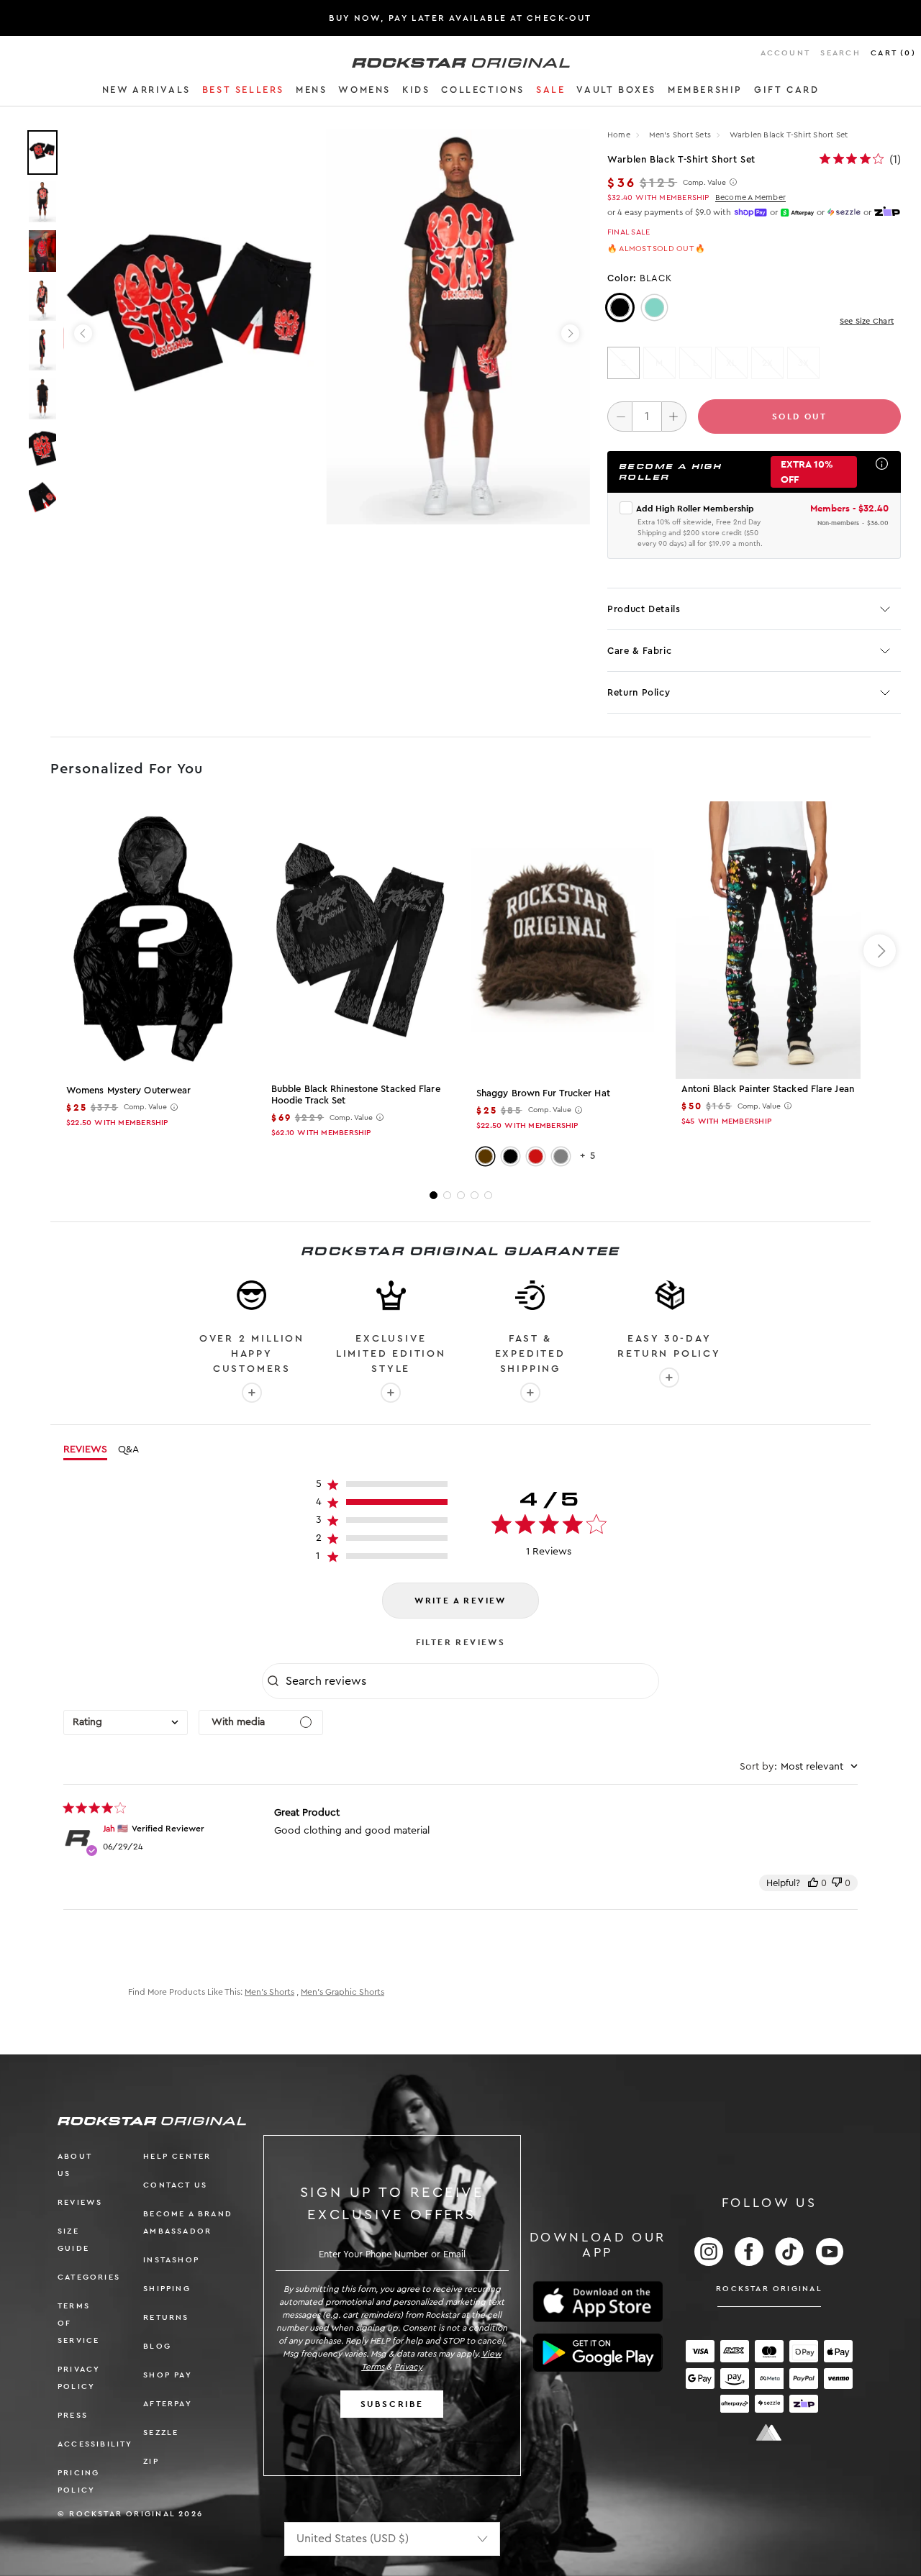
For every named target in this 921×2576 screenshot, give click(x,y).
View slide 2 (447, 1195)
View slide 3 (461, 1195)
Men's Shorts (269, 1992)
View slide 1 (434, 1195)
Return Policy (639, 692)
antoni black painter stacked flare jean (768, 1089)
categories (89, 2277)
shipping (167, 2289)
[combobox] (126, 1722)
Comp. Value (704, 183)
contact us (175, 2185)
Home (619, 135)
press (73, 2415)
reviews (80, 2202)
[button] (146, 92)
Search (840, 53)
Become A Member (750, 197)
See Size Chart (867, 321)
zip (151, 2461)
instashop (171, 2260)
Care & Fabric (639, 651)
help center (177, 2156)
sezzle (161, 2432)
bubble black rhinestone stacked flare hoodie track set (356, 1094)
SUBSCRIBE (392, 2404)
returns (166, 2317)
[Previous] (83, 333)
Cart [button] (893, 53)
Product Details (644, 609)
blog (157, 2346)
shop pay (168, 2375)
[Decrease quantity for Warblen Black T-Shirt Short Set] (620, 417)
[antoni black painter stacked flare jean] (768, 939)
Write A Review (460, 1601)
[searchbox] (471, 1681)
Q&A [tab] (128, 1449)
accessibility (95, 2444)
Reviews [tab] (85, 1449)
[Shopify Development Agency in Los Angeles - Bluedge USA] (769, 2432)
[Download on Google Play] (598, 2353)
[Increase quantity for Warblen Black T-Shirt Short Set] (674, 417)
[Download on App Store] (598, 2302)
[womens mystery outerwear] (153, 940)
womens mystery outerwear (128, 1090)
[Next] (570, 333)
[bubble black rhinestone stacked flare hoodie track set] (358, 939)
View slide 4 (475, 1195)
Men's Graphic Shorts (342, 1992)
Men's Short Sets (681, 135)
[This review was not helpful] (837, 1883)
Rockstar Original (769, 2289)
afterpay (168, 2404)
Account (785, 53)
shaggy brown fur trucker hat (543, 1093)
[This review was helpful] (813, 1883)
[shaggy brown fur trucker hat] (563, 941)
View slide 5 (488, 1195)
